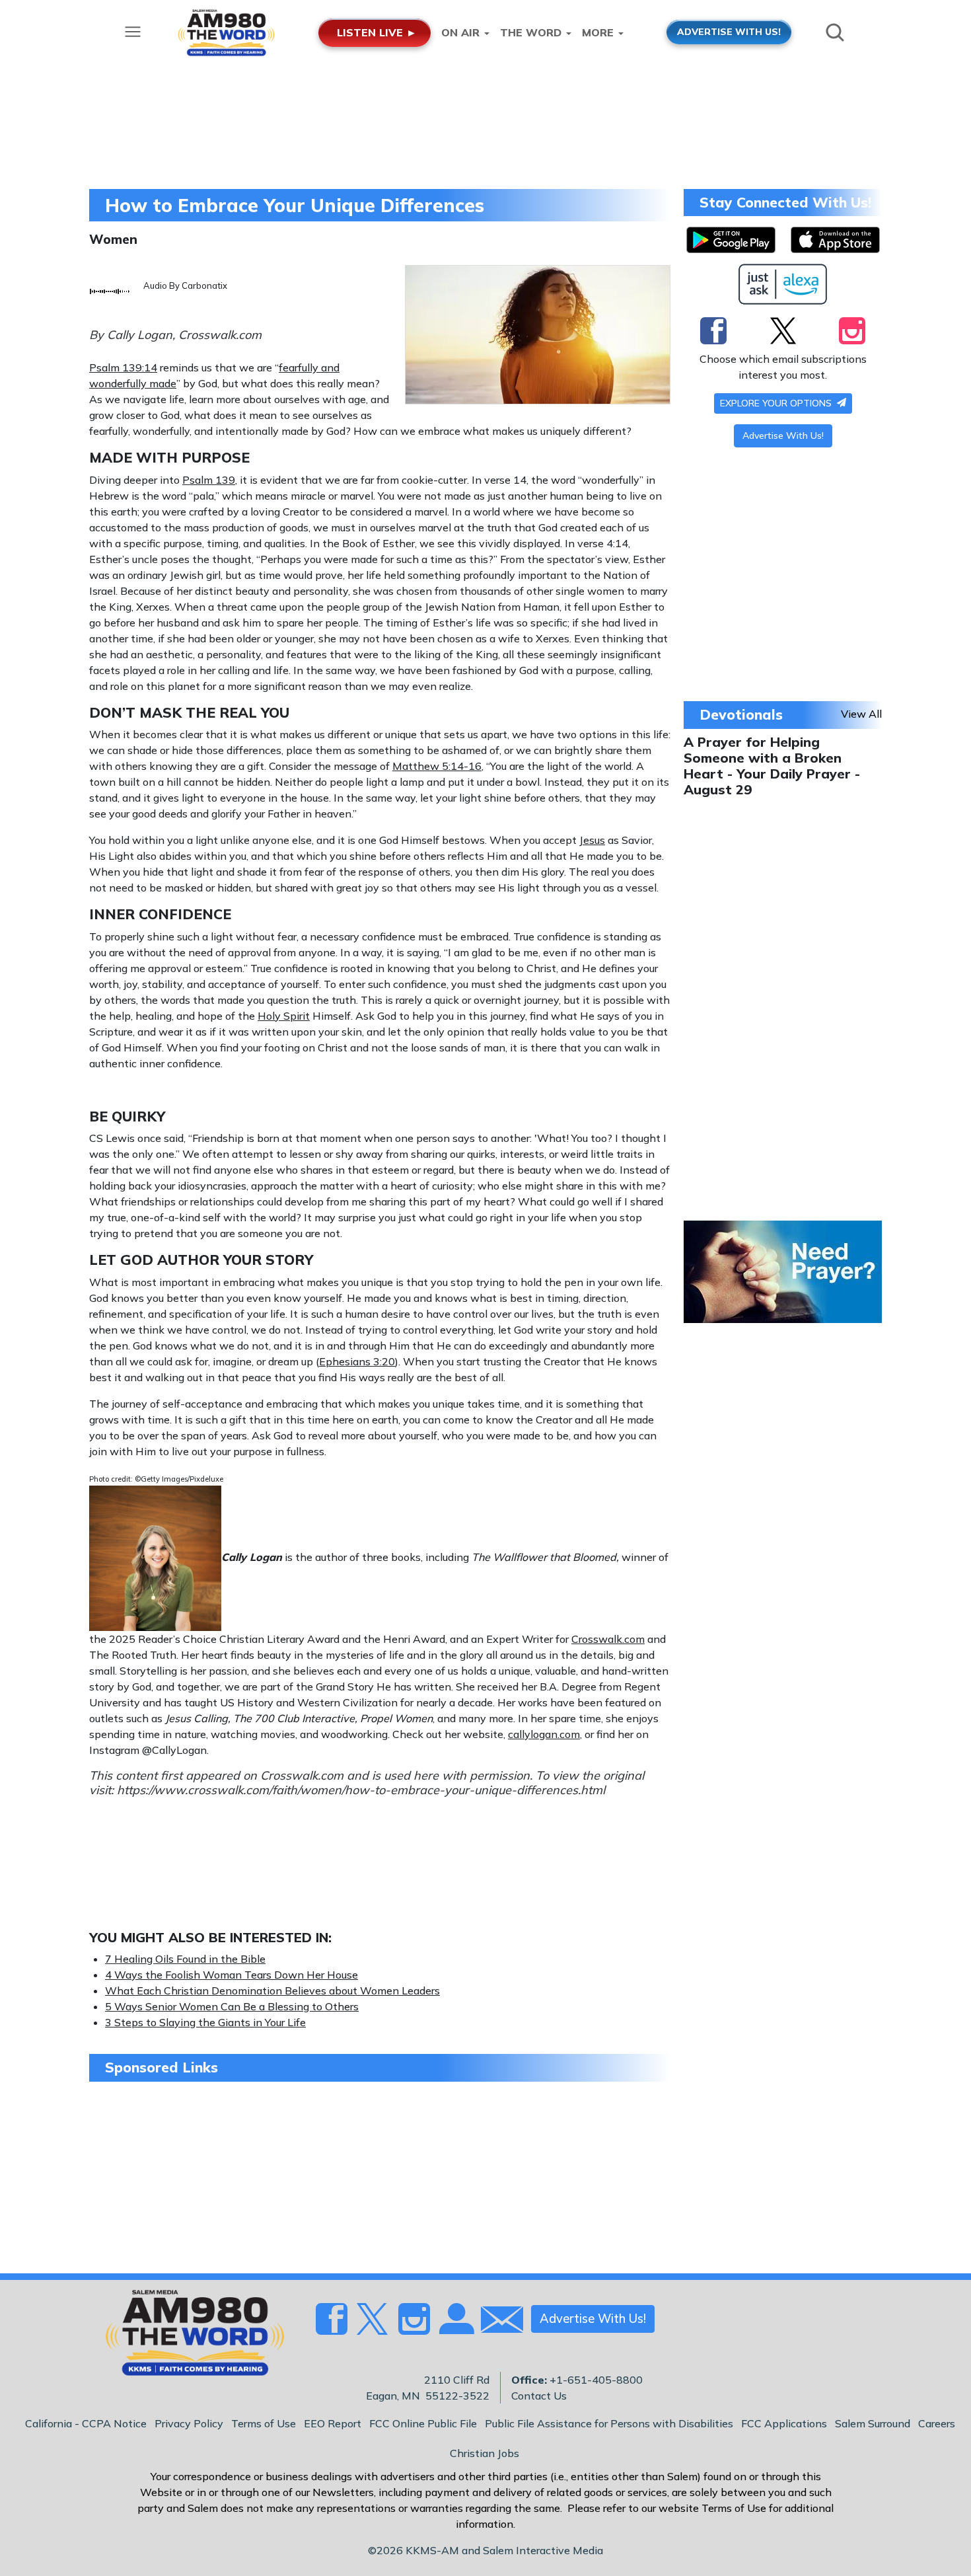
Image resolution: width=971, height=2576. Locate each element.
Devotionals (741, 714)
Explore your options (777, 403)
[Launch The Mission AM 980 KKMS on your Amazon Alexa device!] (783, 284)
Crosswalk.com (608, 1639)
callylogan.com (544, 1734)
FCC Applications (784, 2423)
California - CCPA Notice (86, 2423)
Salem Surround (873, 2423)
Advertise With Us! (783, 436)
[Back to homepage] (188, 2337)
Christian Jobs (485, 2453)
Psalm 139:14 (123, 367)
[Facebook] (713, 330)
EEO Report (333, 2423)
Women (113, 239)
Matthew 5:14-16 (437, 766)
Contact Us (539, 2396)
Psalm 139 (209, 480)
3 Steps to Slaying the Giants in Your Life (205, 2022)
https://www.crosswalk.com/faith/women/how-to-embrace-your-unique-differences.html (361, 1790)
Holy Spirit (284, 1016)
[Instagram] (852, 330)
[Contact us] (497, 2323)
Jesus (592, 840)
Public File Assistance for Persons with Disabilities (609, 2423)
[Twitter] (783, 330)
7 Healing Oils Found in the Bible (185, 1959)
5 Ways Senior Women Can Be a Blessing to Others (232, 2006)
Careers (937, 2423)
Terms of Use (264, 2423)
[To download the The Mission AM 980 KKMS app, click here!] (731, 240)
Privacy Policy (189, 2423)
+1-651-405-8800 (596, 2380)
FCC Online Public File (423, 2423)
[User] (455, 2327)
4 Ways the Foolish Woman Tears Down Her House (232, 1975)
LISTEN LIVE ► (377, 32)
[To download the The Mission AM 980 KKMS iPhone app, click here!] (835, 240)
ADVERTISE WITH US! (729, 31)
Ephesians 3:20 (357, 1361)
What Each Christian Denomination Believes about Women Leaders (272, 1990)
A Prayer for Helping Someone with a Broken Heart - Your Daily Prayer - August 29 (772, 766)
